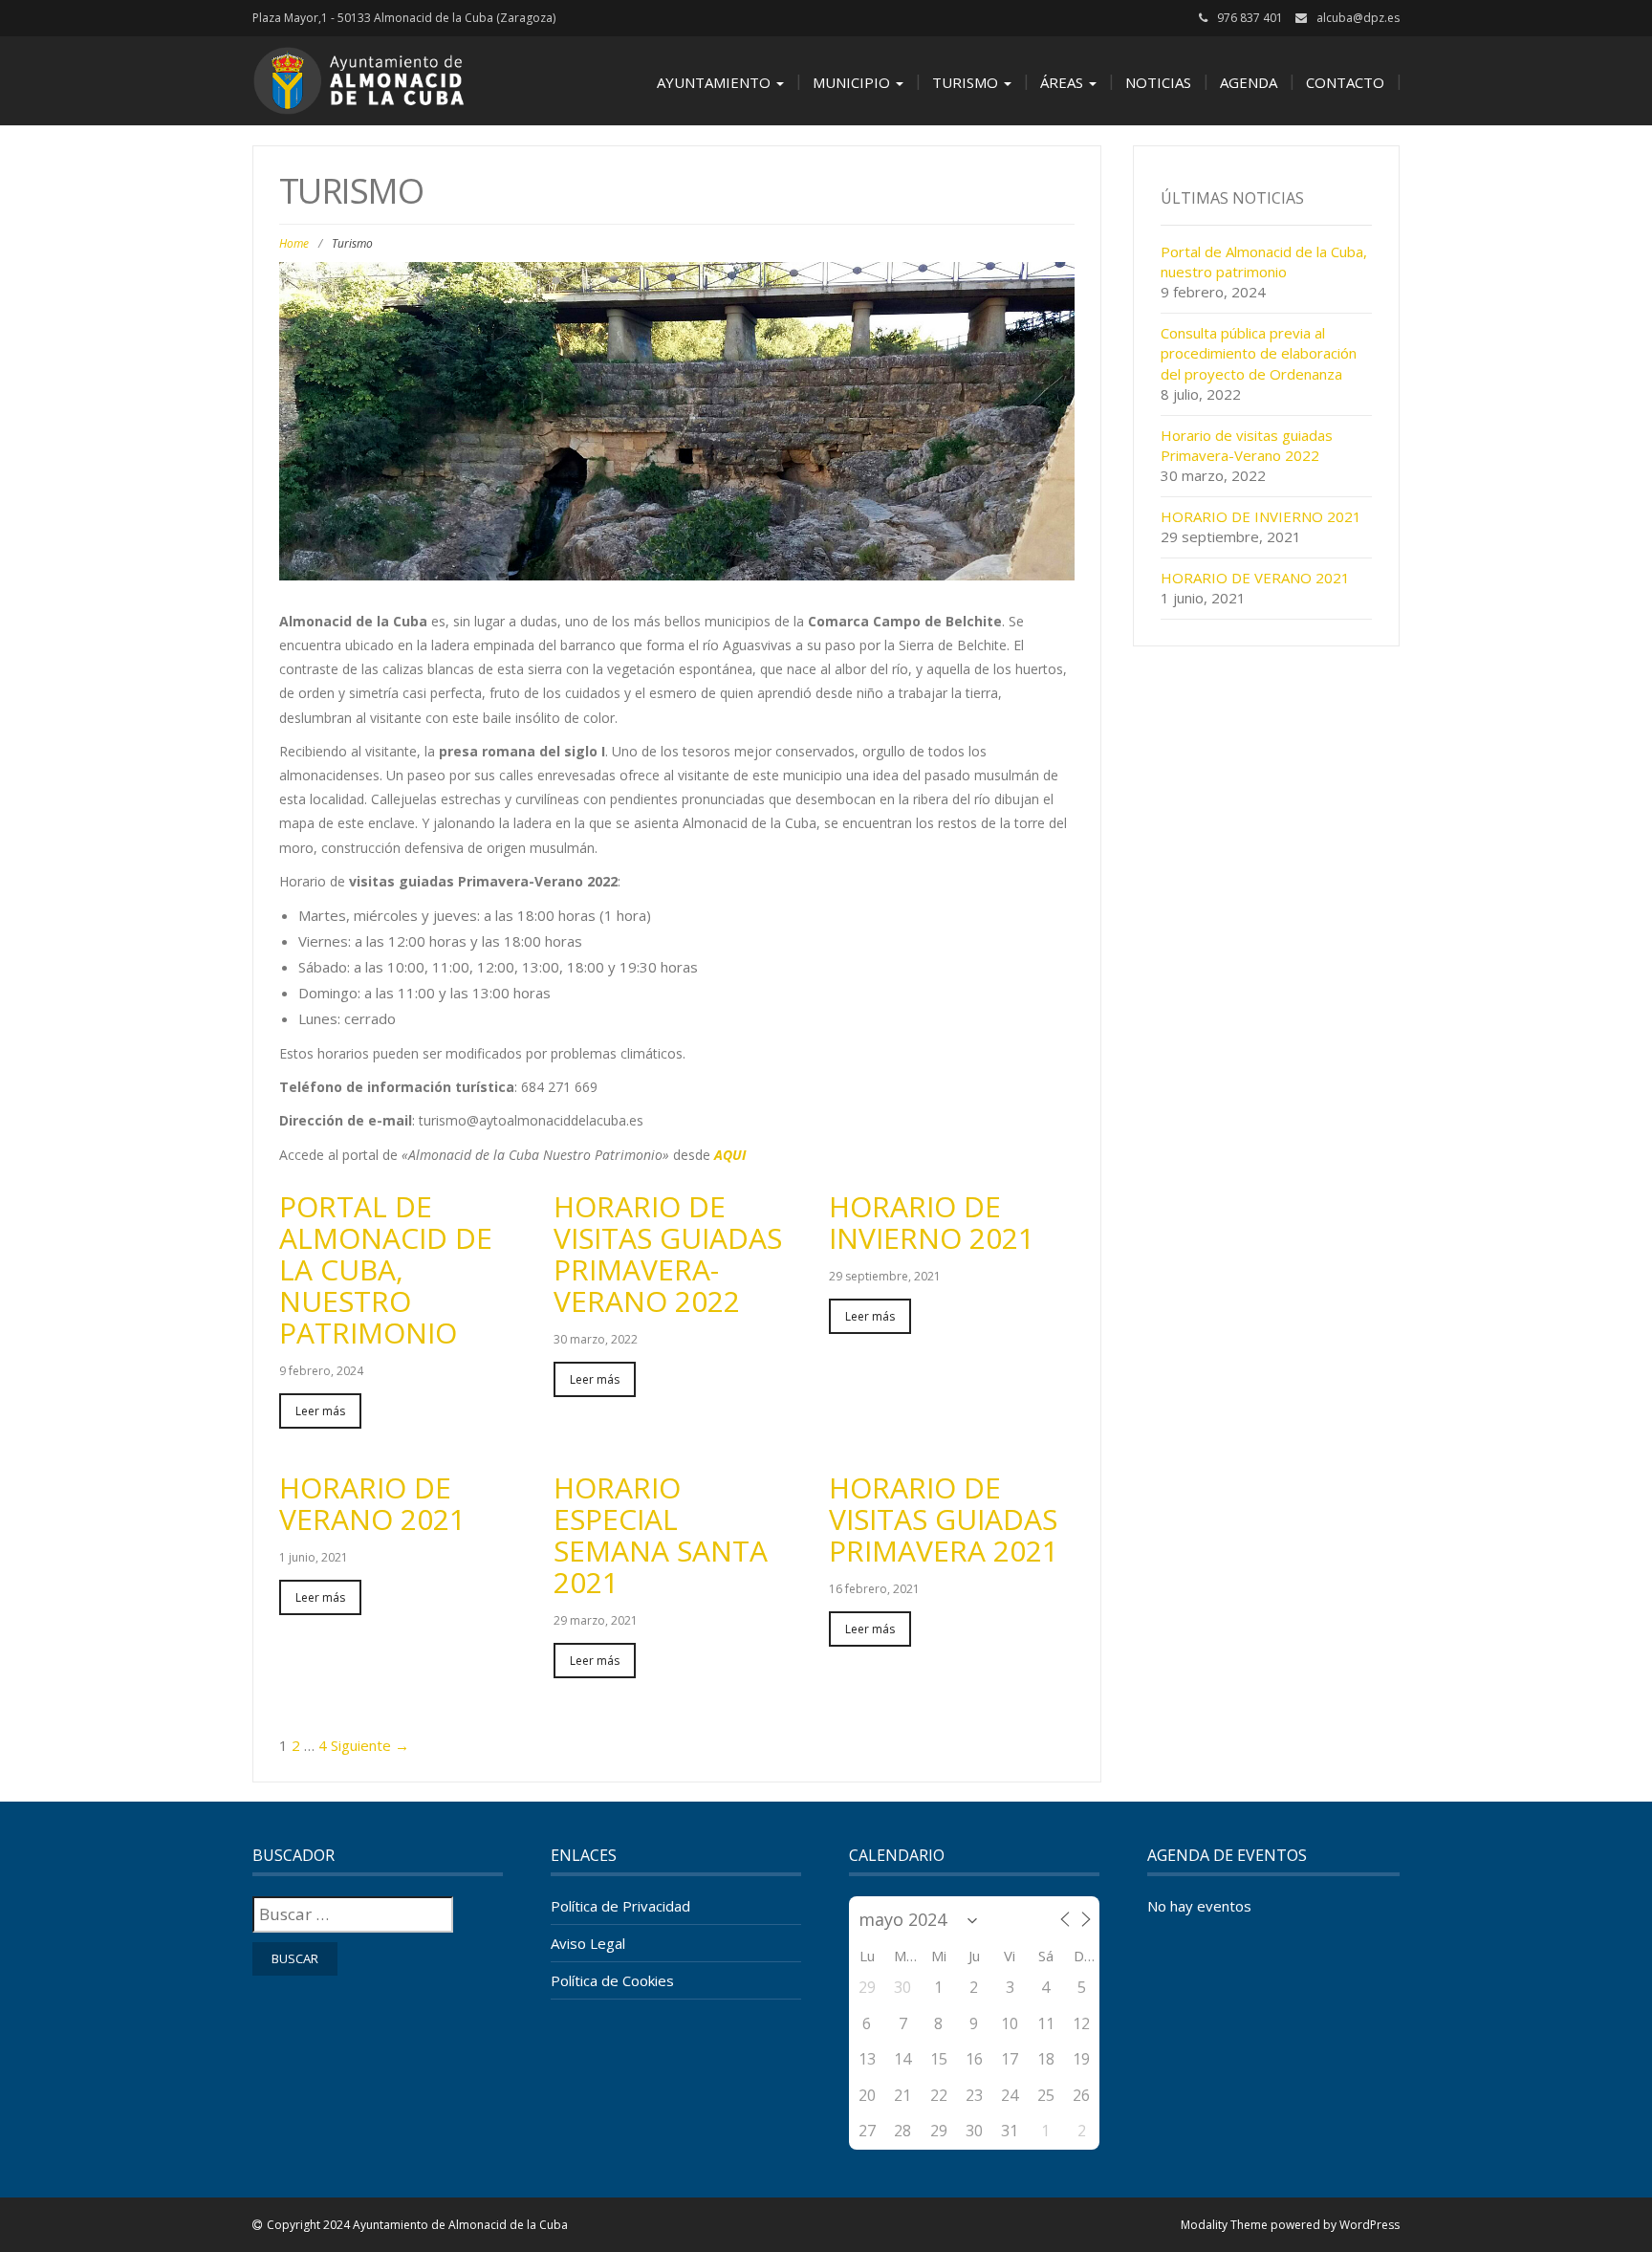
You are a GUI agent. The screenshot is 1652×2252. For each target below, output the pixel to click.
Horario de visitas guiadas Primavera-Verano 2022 (668, 1254)
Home (294, 243)
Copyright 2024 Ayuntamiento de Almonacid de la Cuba (417, 2225)
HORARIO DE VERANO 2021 (372, 1503)
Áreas (1064, 82)
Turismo (967, 82)
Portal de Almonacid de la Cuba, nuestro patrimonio (386, 1269)
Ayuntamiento (716, 82)
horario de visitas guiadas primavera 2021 (944, 1519)
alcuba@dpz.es (1358, 18)
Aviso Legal (588, 1943)
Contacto (1345, 82)
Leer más (320, 1411)
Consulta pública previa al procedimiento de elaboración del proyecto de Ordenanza (1259, 353)
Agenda (1249, 82)
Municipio (853, 82)
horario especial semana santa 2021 (661, 1535)
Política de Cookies (612, 1980)
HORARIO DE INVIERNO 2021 (932, 1222)
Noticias (1158, 82)
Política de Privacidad (620, 1906)
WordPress (1369, 2225)
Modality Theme (1224, 2225)
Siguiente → (370, 1745)
